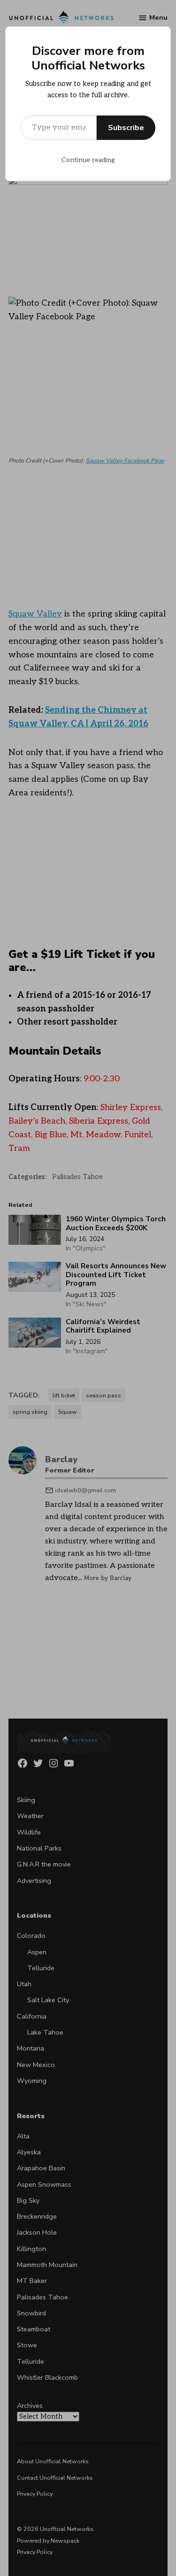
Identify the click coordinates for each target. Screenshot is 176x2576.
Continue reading (88, 160)
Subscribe (126, 128)
